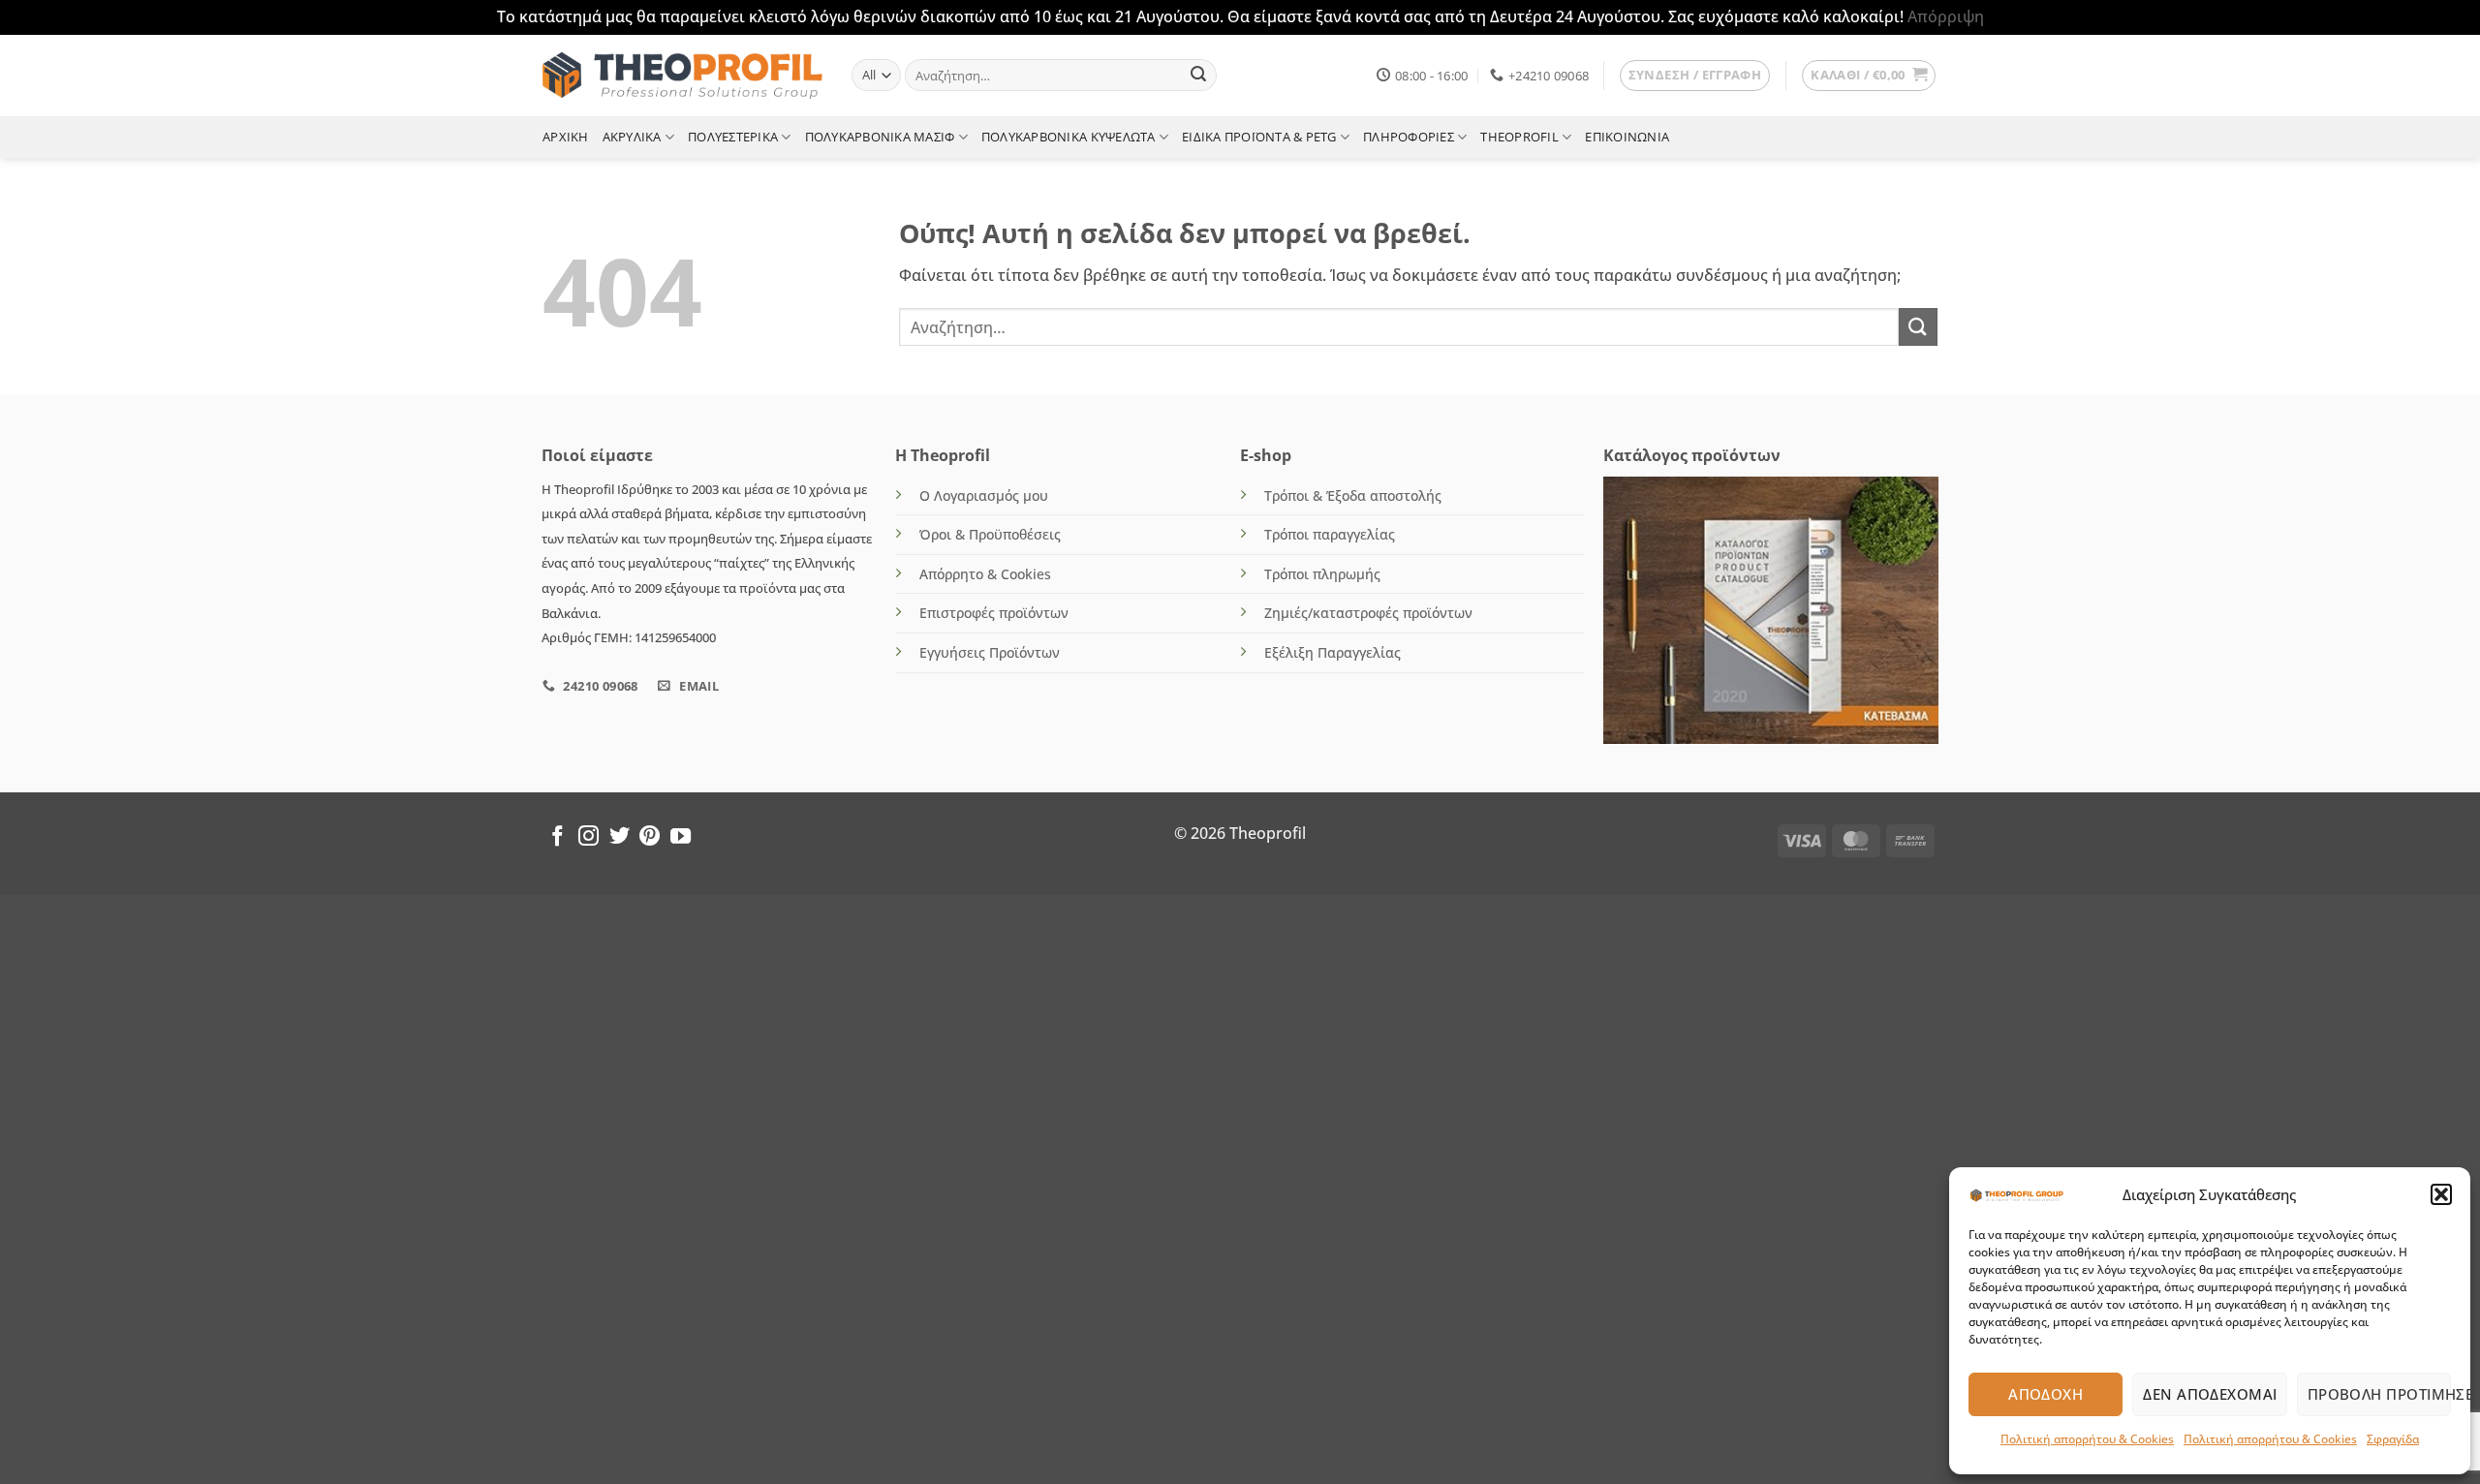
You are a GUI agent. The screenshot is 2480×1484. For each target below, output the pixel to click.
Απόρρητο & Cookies (985, 574)
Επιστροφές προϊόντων (994, 613)
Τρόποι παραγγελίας (1330, 534)
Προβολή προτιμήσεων (2379, 1394)
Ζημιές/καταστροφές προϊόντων (1368, 613)
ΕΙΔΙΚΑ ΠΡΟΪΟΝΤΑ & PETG (1259, 137)
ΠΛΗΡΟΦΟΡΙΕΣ (1409, 137)
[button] (2441, 1194)
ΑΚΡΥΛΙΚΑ (632, 137)
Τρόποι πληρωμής (1322, 574)
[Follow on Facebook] (558, 837)
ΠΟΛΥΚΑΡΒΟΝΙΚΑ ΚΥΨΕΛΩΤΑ (1069, 137)
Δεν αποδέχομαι (2210, 1394)
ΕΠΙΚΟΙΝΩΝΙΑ (1627, 137)
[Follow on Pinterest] (650, 837)
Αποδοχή (2046, 1394)
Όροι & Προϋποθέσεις (990, 534)
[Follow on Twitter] (620, 837)
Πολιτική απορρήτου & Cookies (2087, 1439)
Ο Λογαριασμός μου (984, 495)
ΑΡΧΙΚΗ (566, 137)
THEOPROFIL (1519, 137)
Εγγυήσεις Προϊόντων (990, 652)
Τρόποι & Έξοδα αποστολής (1353, 495)
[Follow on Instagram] (589, 837)
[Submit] (1198, 76)
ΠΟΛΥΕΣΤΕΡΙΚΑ (733, 137)
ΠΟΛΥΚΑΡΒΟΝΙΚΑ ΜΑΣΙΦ (880, 137)
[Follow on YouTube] (681, 837)
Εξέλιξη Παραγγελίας (1333, 652)
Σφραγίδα (2393, 1439)
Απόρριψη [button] (1946, 16)
